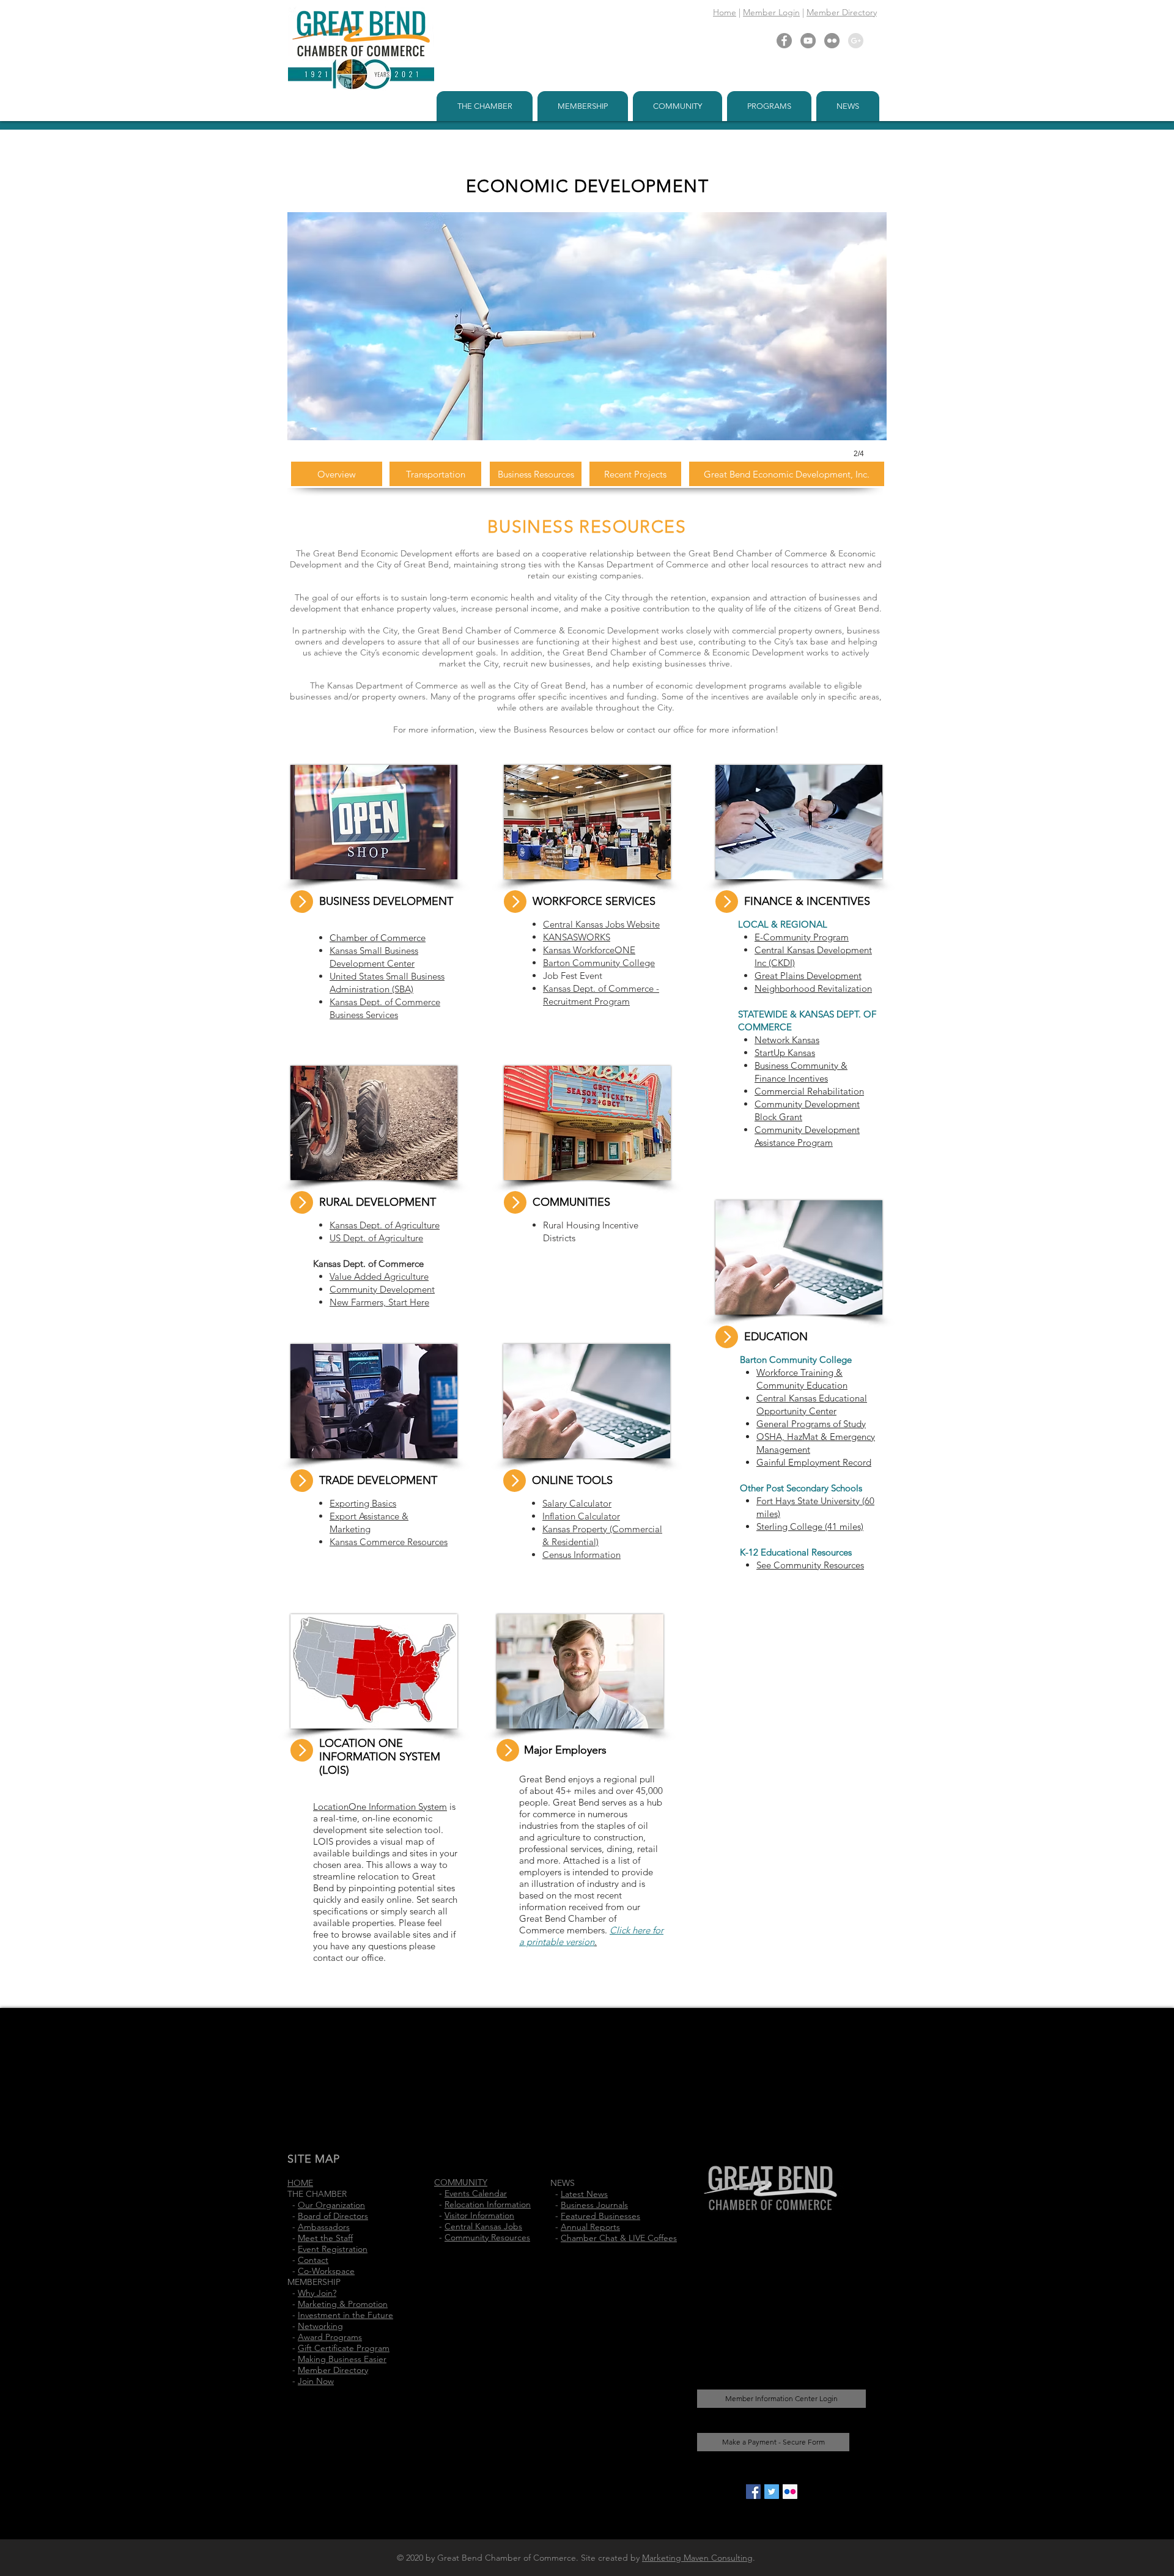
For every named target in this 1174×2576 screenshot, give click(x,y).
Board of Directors (333, 2216)
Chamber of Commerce (378, 938)
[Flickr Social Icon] (790, 2492)
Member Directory (842, 12)
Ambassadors (324, 2227)
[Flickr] (832, 41)
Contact (313, 2260)
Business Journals (594, 2205)
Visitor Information (479, 2215)
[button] (485, 106)
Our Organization (331, 2205)
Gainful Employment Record (814, 1462)
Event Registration (333, 2249)
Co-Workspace (326, 2271)
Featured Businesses (600, 2216)
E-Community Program (802, 937)
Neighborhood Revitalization (813, 988)
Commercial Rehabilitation (809, 1091)
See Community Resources (810, 1565)
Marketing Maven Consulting (697, 2558)
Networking (320, 2326)
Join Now (316, 2381)
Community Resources (487, 2237)
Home (725, 12)
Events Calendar (476, 2193)
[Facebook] (784, 41)
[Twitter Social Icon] (772, 2492)
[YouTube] (808, 41)
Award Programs (330, 2337)
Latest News (584, 2194)
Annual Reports (590, 2227)
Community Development (382, 1289)
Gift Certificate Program (344, 2348)
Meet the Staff (325, 2238)
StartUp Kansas (785, 1053)
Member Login (771, 12)
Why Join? (317, 2293)
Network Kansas (787, 1040)
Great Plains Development (808, 976)
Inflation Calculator (581, 1516)
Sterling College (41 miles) (810, 1526)
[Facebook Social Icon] (753, 2492)
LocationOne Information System (380, 1807)
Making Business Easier (342, 2359)
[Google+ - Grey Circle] (856, 41)
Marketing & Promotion (343, 2304)
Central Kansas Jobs (483, 2226)
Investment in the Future (345, 2315)
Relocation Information (488, 2204)
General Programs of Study (811, 1424)
